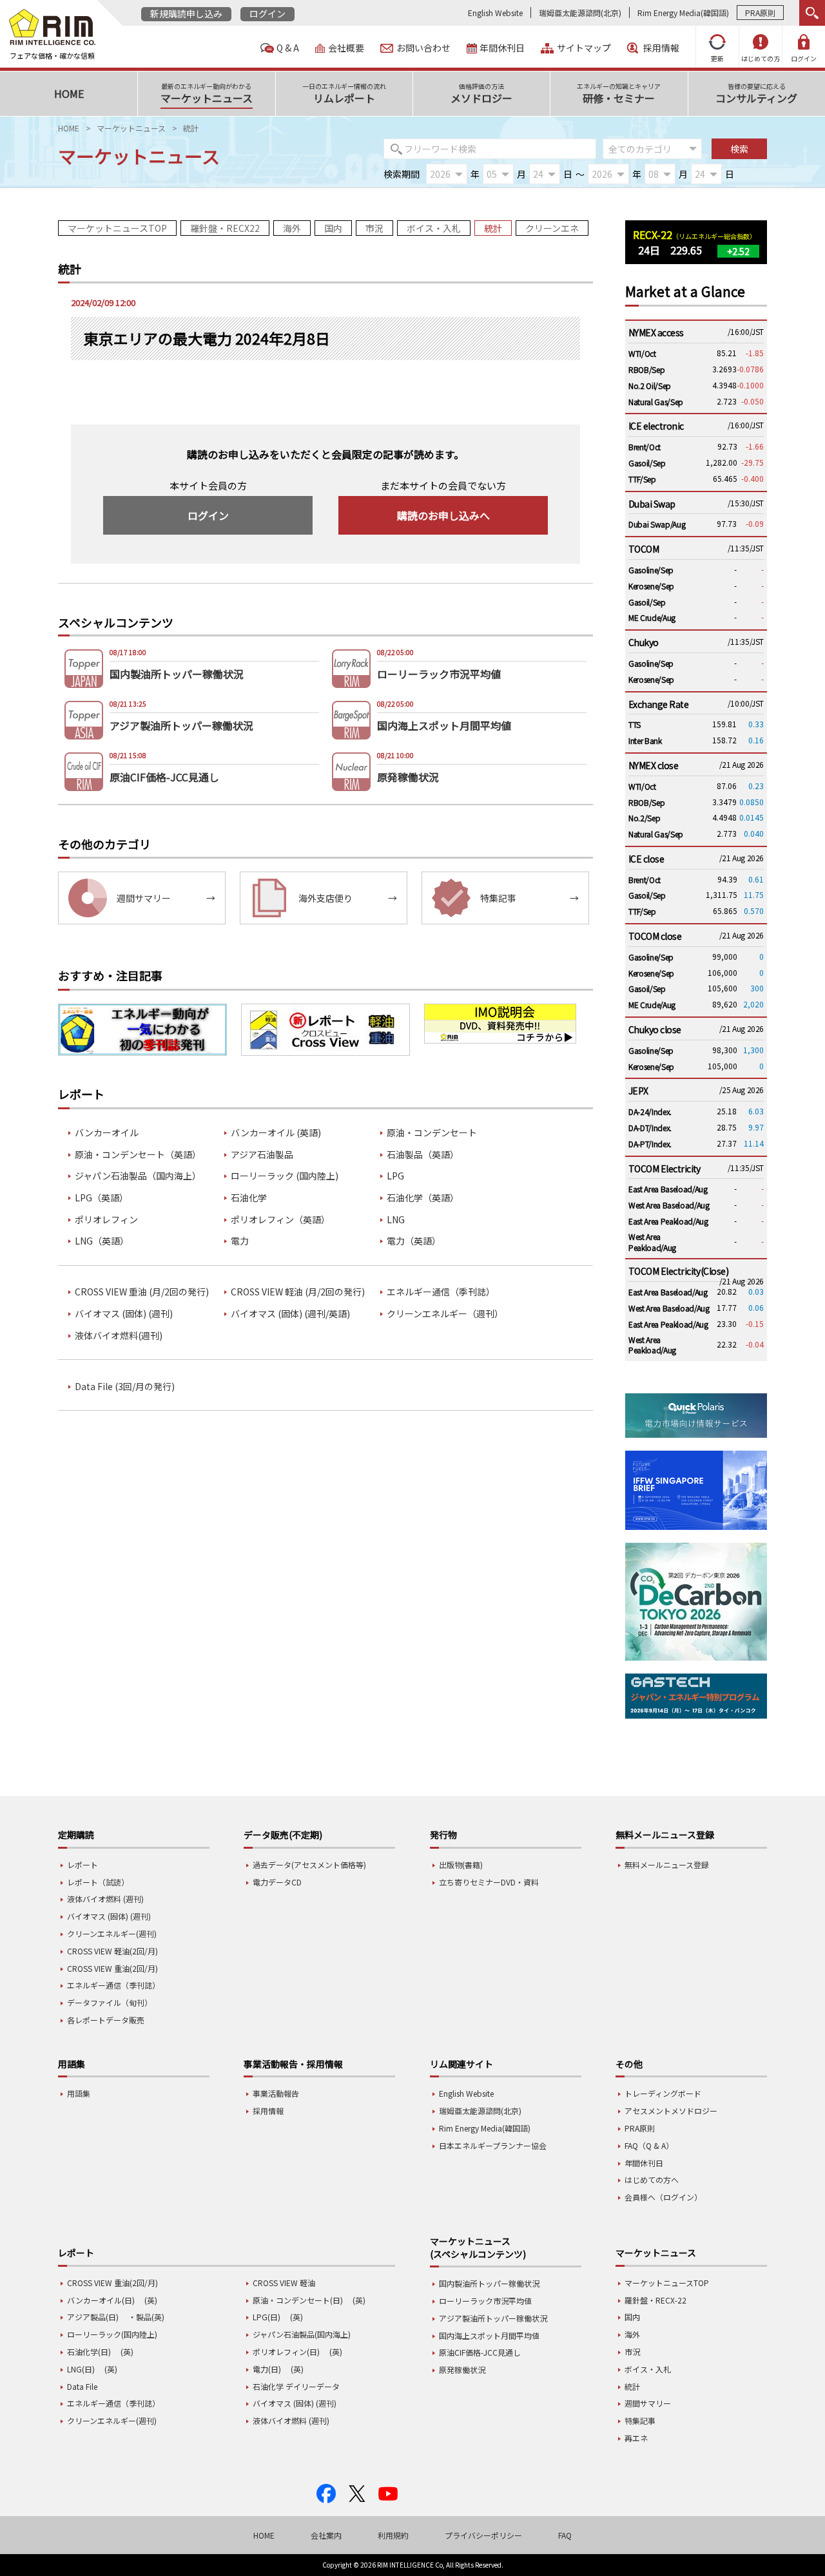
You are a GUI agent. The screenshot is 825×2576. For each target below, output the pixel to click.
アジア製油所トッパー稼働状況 (493, 2318)
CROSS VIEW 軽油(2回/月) (112, 1951)
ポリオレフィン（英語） (280, 1220)
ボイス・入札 (434, 228)
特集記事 (640, 2420)
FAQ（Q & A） (649, 2145)
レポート (82, 1865)
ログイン (267, 14)
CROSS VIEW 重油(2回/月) (112, 1968)
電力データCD (277, 1882)
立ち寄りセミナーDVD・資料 (489, 1882)
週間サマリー (648, 2403)
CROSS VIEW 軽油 (284, 2283)
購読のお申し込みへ (443, 515)
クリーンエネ (552, 228)
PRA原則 (760, 13)
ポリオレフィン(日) (286, 2352)
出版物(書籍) (461, 1865)
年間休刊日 (502, 48)
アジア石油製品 (262, 1155)
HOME (69, 128)
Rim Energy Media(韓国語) (683, 13)
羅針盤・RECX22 (225, 228)
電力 (240, 1241)
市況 (374, 228)
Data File (82, 2386)
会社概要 (346, 48)
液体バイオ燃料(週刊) (119, 1336)
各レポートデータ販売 (106, 2020)
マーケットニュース (131, 128)
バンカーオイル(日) (101, 2300)
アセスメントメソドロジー (671, 2111)
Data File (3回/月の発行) (125, 1387)
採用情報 (661, 48)
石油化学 (249, 1198)
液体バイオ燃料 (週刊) (105, 1899)
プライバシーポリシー (483, 2535)
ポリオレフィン (106, 1220)
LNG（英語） (102, 1241)
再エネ (636, 2438)
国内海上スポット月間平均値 (489, 2335)
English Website (495, 13)
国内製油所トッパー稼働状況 (489, 2283)
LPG (395, 1176)
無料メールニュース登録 (667, 1865)
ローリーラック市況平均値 (485, 2301)
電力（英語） (414, 1241)
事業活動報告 (276, 2093)
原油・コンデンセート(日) (298, 2300)
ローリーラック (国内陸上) (285, 1176)
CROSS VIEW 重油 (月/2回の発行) (142, 1292)
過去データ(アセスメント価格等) (309, 1865)
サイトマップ (584, 48)
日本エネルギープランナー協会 (493, 2145)
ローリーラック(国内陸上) (112, 2334)
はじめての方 (761, 58)
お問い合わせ (423, 48)
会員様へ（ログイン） (663, 2197)
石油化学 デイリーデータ (296, 2386)
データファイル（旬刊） (110, 2002)
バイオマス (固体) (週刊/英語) (290, 1314)
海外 (292, 228)
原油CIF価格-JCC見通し (480, 2352)
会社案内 (326, 2535)
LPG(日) (267, 2317)
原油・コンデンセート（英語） (138, 1155)
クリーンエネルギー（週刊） (445, 1314)
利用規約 (393, 2535)
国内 (333, 228)
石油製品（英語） (423, 1155)
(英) (151, 2300)
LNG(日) (81, 2369)
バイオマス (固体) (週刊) (124, 1314)
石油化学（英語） (423, 1198)
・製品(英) (146, 2317)
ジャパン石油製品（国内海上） (138, 1176)
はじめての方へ (652, 2180)
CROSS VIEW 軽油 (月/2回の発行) (298, 1292)
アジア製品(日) (93, 2317)
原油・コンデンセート (432, 1133)
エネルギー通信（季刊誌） (441, 1292)
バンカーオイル (107, 1133)
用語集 (79, 2093)
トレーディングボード (663, 2093)
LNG (396, 1220)
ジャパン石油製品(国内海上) (302, 2334)
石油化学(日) (89, 2352)
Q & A (288, 48)
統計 (493, 228)
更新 (717, 58)
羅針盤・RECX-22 (655, 2300)
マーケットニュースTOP (117, 228)
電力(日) (267, 2369)
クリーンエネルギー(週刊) (112, 1933)
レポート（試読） (98, 1882)
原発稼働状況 (462, 2370)
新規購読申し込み (186, 14)
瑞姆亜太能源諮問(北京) (580, 13)
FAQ (565, 2535)
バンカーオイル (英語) (276, 1133)
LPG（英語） (102, 1198)
